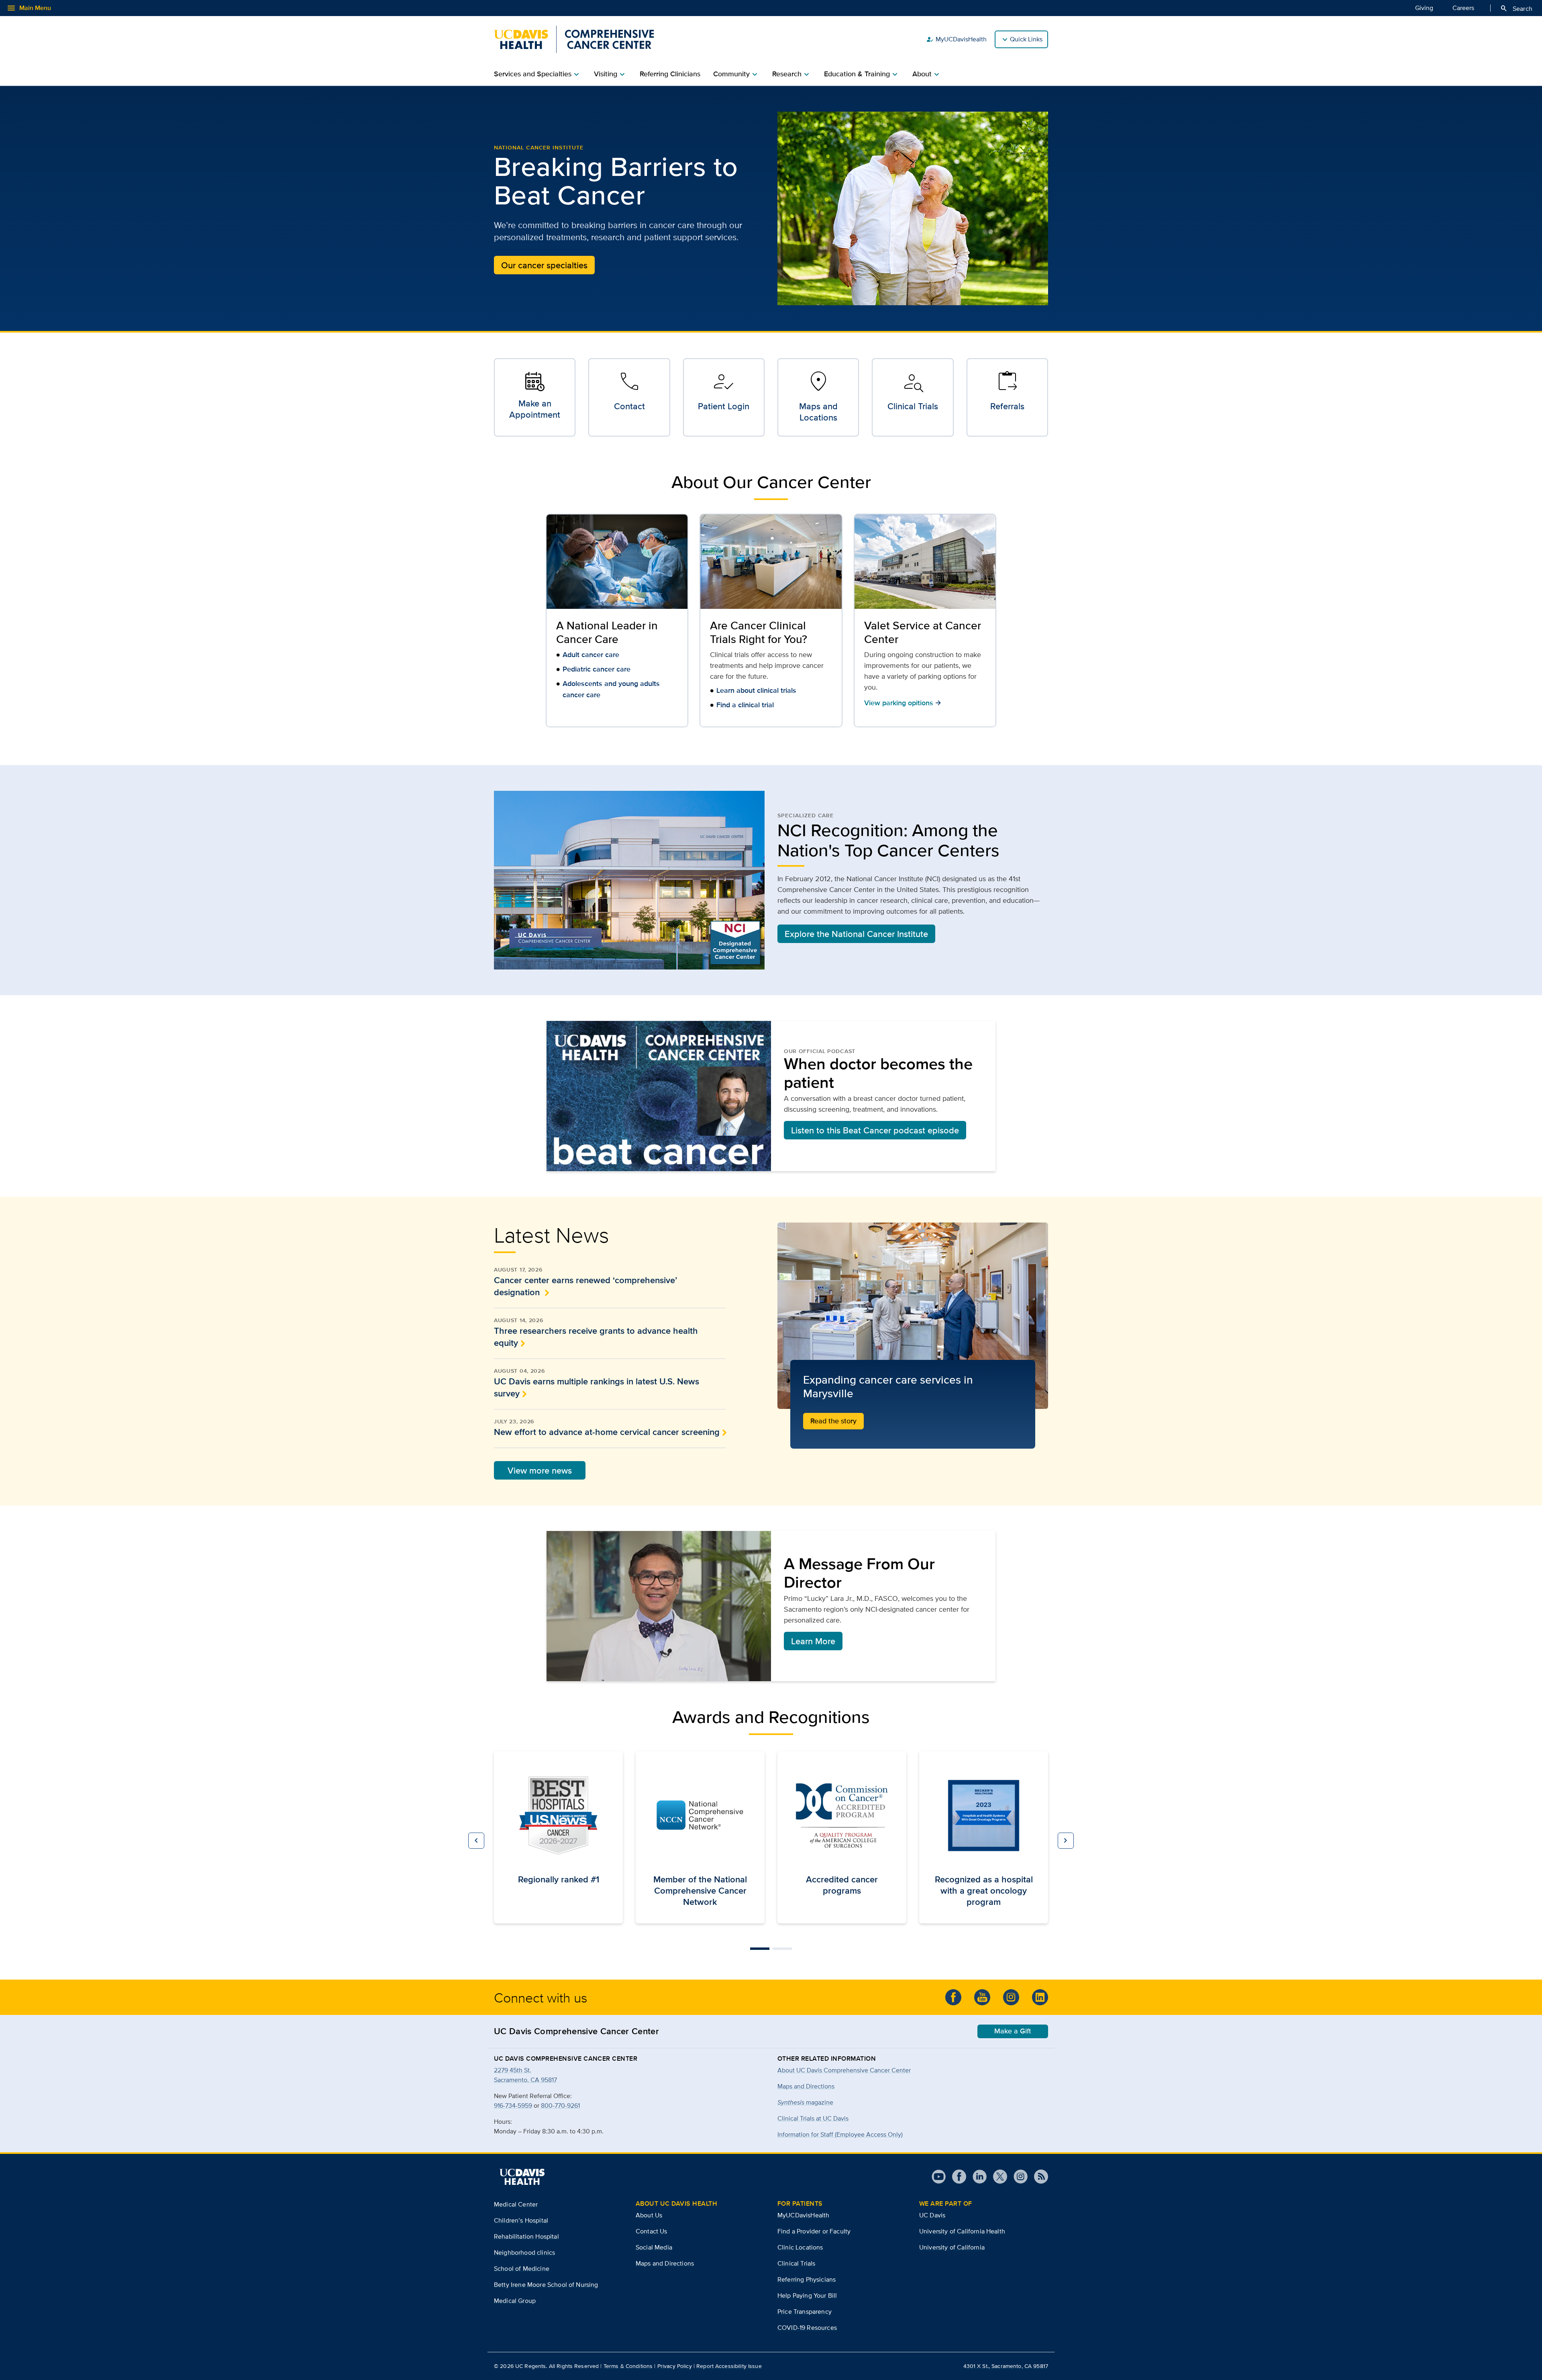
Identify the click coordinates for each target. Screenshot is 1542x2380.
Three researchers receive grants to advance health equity (596, 1337)
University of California (952, 2247)
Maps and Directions (806, 2086)
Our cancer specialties (544, 265)
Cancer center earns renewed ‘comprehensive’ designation (585, 1286)
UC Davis (932, 2215)
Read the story (833, 1421)
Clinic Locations (800, 2247)
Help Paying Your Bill (807, 2295)
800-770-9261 (560, 2105)
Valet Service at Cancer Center (923, 632)
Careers (1463, 8)
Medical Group (515, 2301)
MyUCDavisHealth (956, 39)
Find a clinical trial (745, 705)
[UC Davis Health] (522, 2177)
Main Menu (29, 8)
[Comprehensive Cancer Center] (574, 39)
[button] (476, 1841)
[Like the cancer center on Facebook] (953, 1997)
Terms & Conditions (628, 2366)
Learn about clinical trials (756, 690)
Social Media (654, 2247)
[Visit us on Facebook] (956, 2177)
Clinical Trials (796, 2263)
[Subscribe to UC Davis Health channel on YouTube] (982, 1997)
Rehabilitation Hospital (526, 2236)
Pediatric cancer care (597, 669)
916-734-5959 (513, 2105)
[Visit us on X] (997, 2177)
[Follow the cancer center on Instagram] (1011, 1997)
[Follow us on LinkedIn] (1040, 1997)
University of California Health (962, 2231)
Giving (1424, 8)
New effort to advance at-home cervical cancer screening (607, 1432)
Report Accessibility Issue (729, 2366)
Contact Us (652, 2231)
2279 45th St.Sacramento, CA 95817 (525, 2075)
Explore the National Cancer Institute (856, 934)
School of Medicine (522, 2269)
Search (1516, 8)
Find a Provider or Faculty (814, 2231)
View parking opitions (903, 703)
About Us (649, 2215)
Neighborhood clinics (524, 2252)
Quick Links (1026, 39)
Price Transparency (805, 2312)
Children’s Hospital (521, 2220)
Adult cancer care (591, 655)
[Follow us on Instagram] (1017, 2177)
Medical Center (516, 2204)
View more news (540, 1470)
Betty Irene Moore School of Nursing (546, 2285)
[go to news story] (913, 1316)
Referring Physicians (807, 2279)
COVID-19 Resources (807, 2328)
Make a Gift (1013, 2031)
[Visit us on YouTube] (939, 2177)
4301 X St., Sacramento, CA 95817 (1006, 2366)
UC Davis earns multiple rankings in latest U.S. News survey (597, 1387)
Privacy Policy (675, 2366)
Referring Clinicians (670, 74)
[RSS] (1038, 2177)
